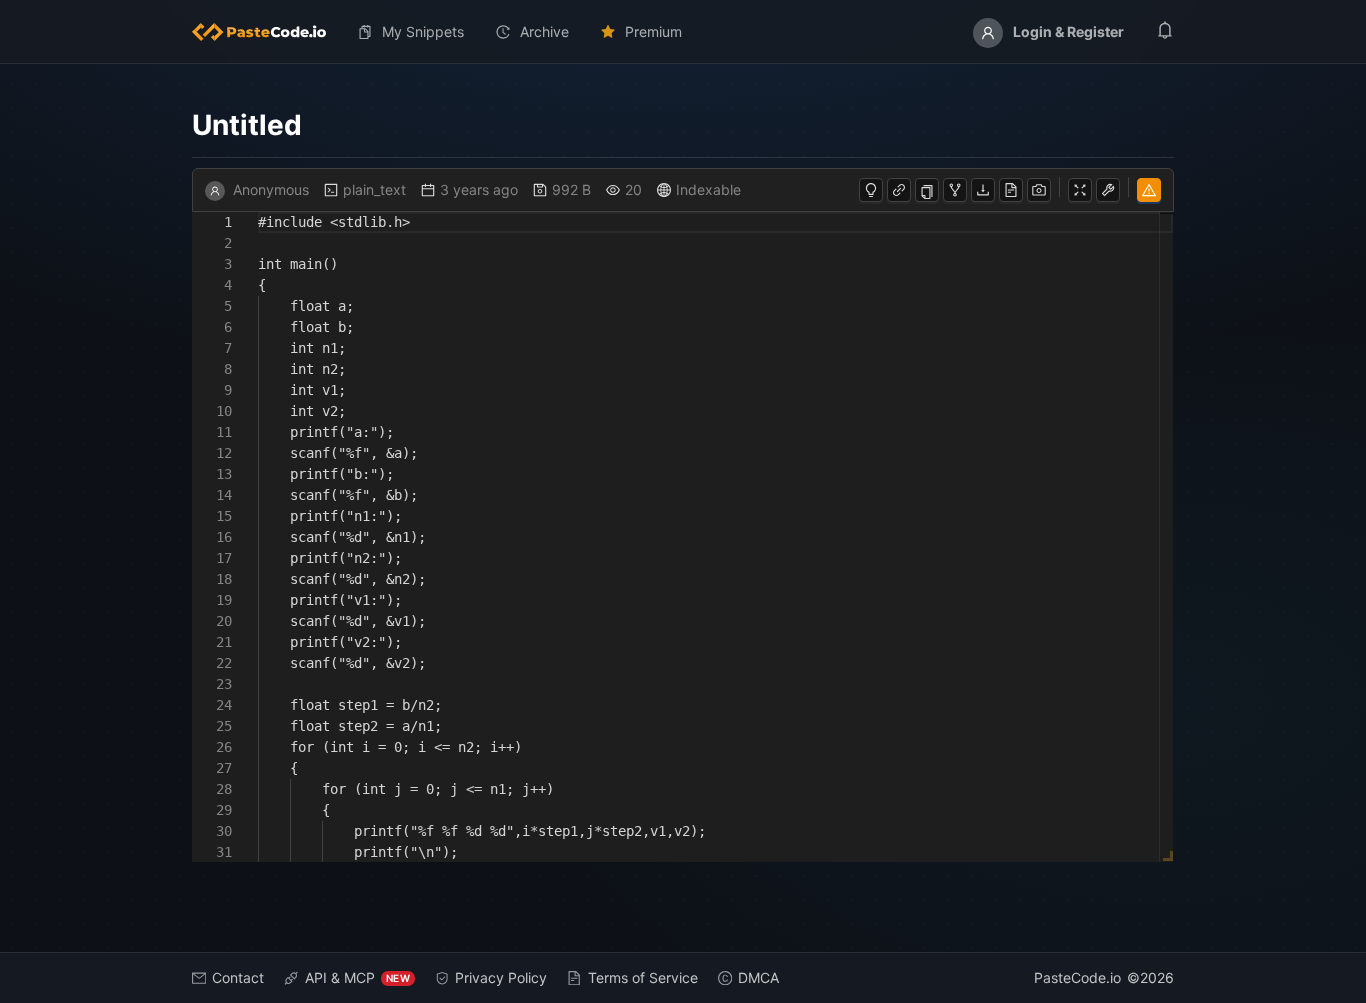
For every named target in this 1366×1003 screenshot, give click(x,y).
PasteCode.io (1077, 977)
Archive (544, 31)
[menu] (683, 32)
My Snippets (423, 31)
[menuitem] (267, 32)
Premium (653, 31)
